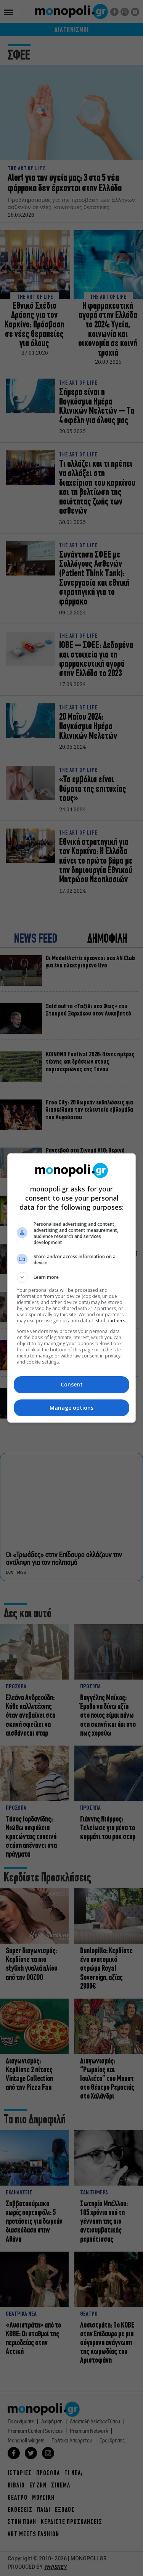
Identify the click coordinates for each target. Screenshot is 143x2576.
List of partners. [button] (109, 1321)
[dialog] (72, 1288)
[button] (72, 1277)
